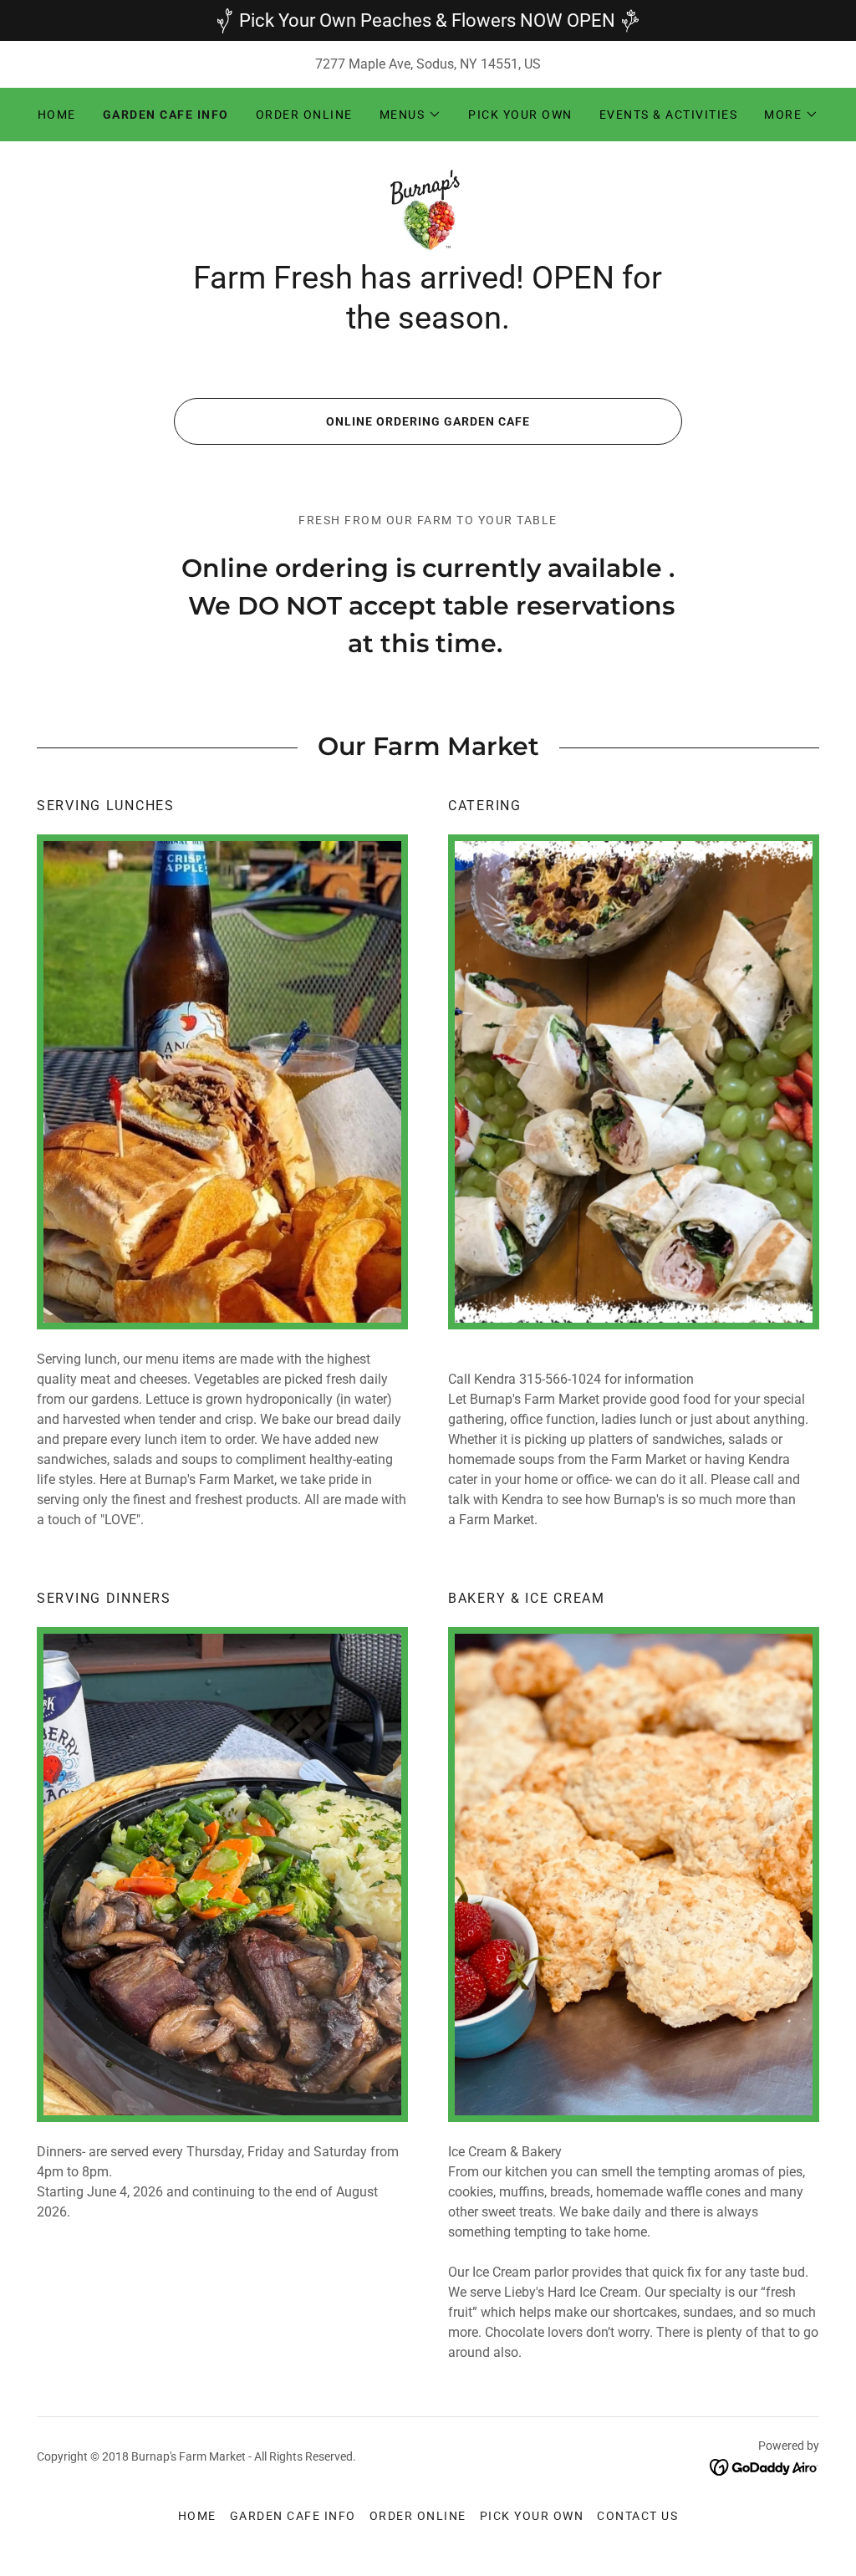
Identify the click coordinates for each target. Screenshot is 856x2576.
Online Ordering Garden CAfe (428, 421)
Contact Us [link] (637, 2516)
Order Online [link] (304, 115)
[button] (411, 115)
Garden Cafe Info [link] (166, 115)
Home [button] (197, 2516)
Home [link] (57, 115)
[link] (428, 209)
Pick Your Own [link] (520, 115)
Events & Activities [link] (668, 115)
